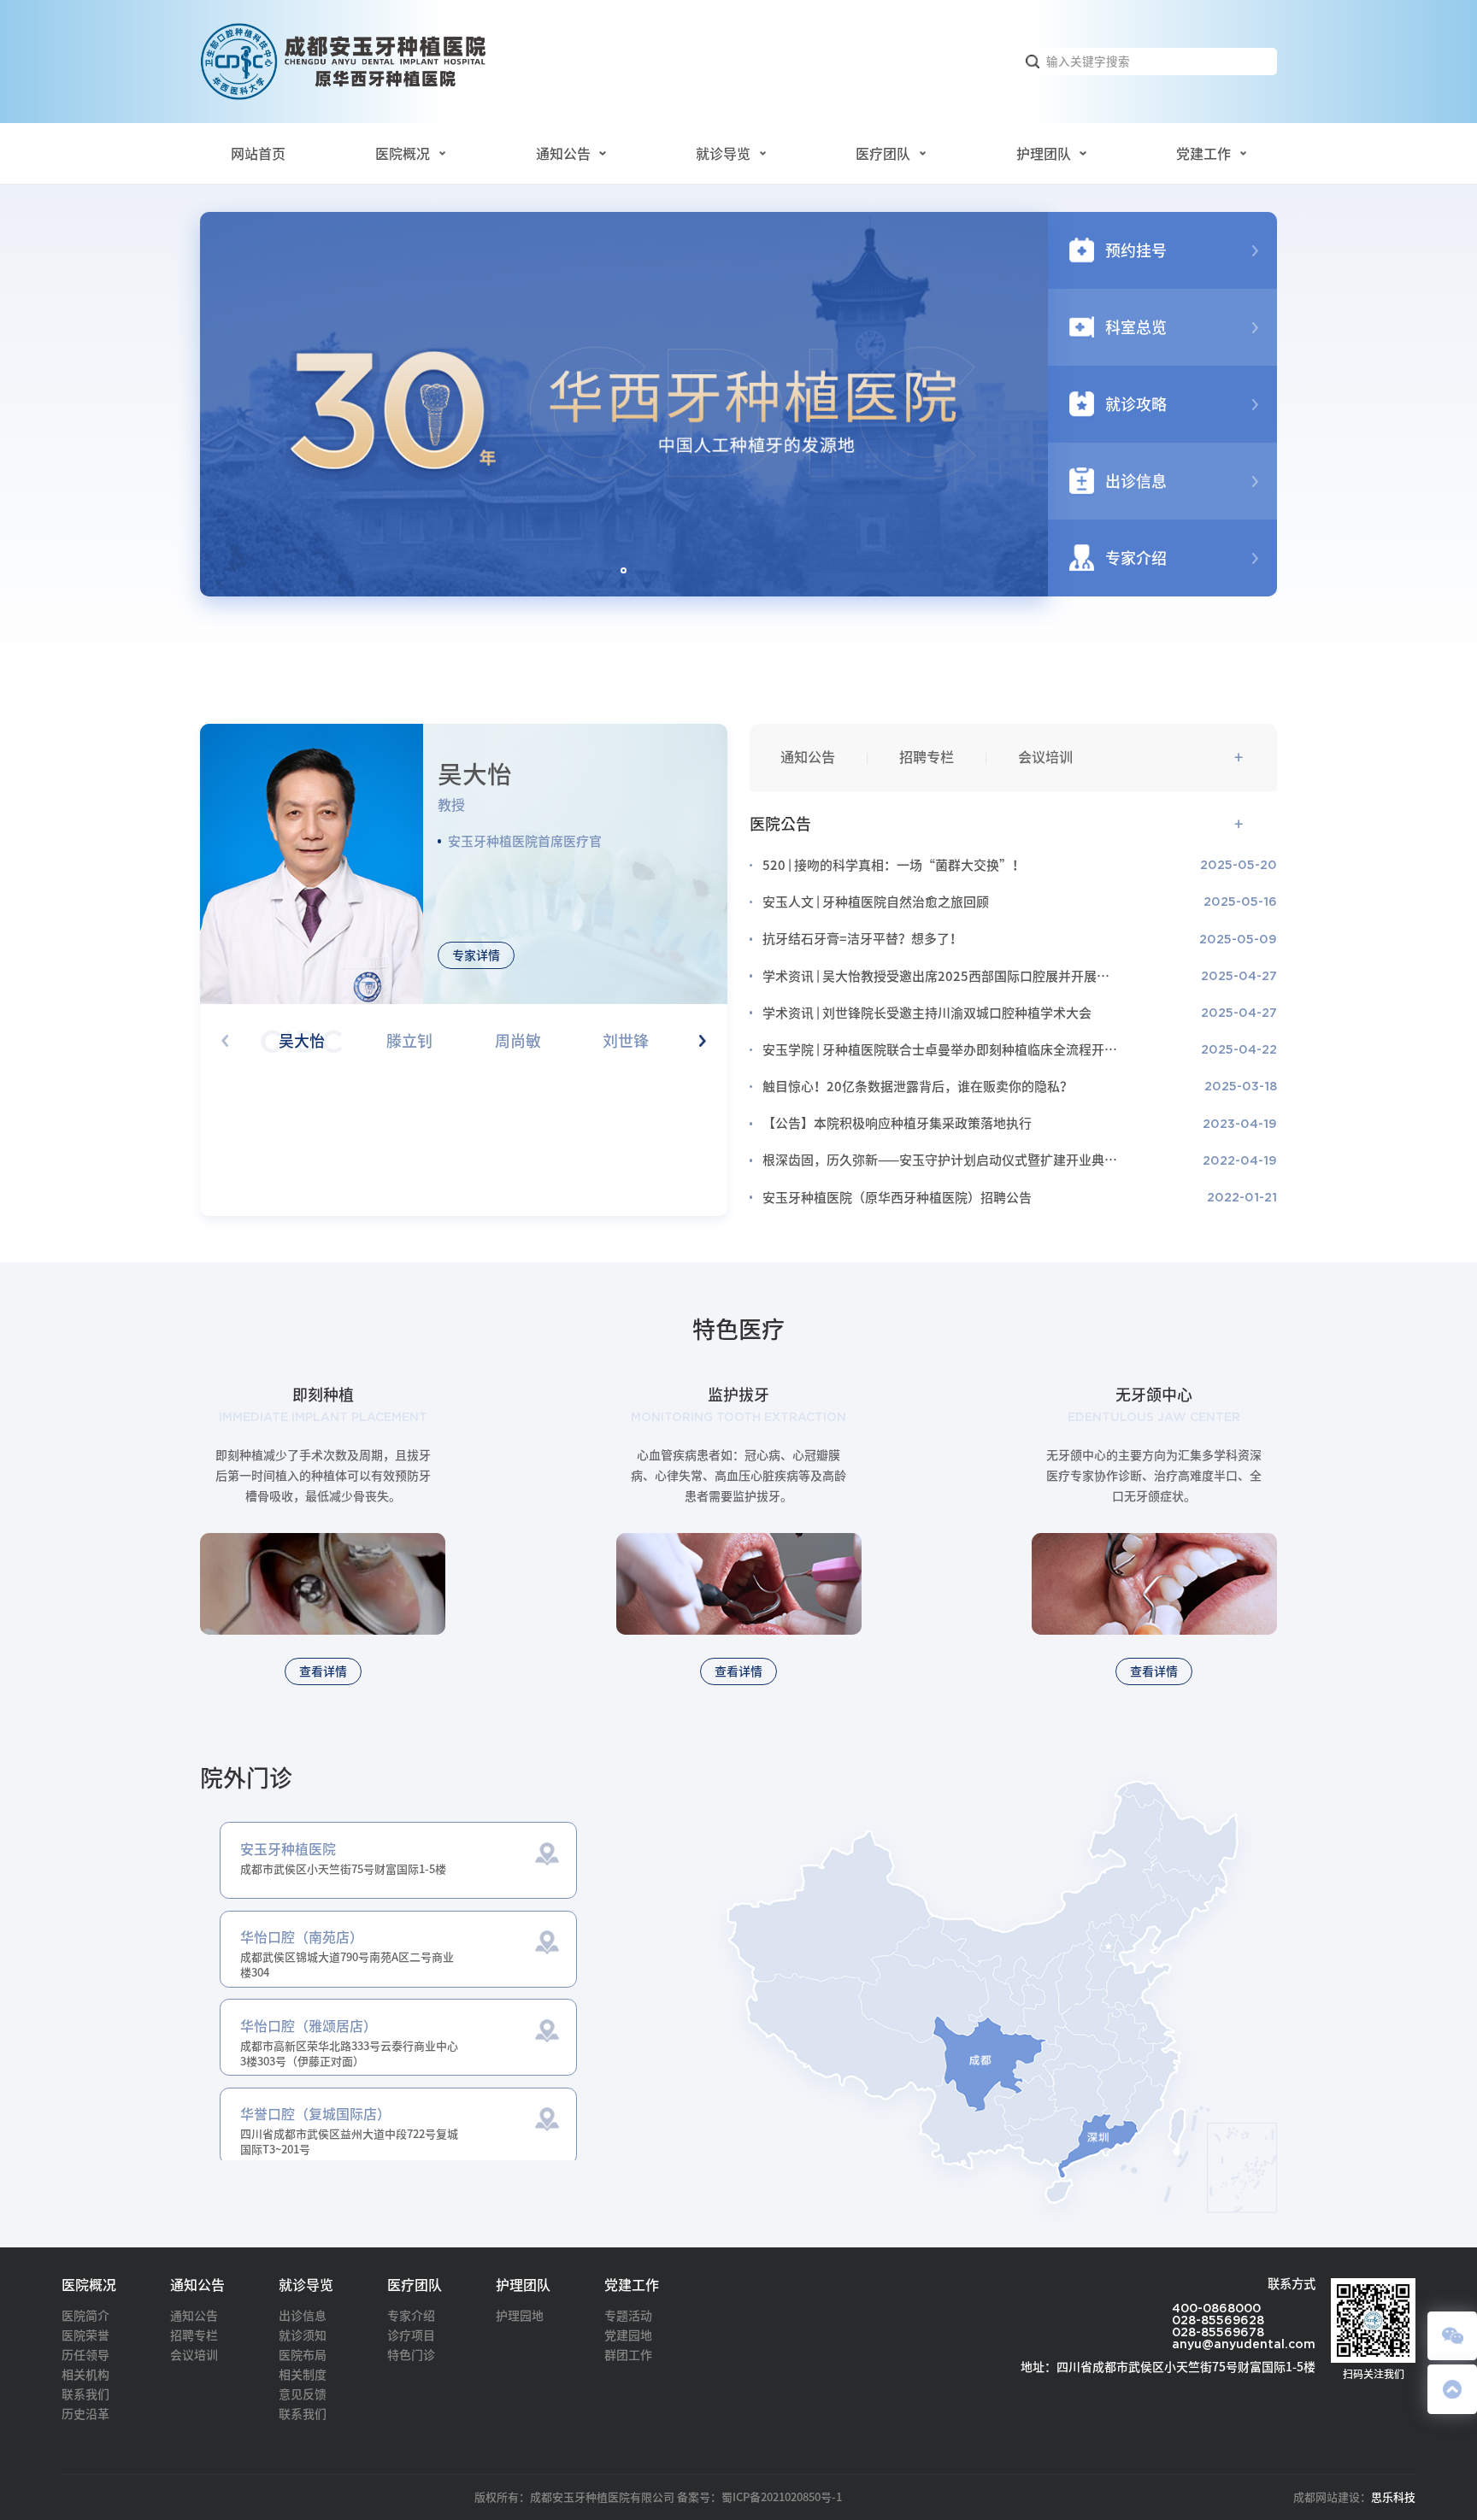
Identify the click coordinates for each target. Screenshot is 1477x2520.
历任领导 (85, 2355)
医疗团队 (883, 154)
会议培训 (1045, 757)
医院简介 (85, 2316)
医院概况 (403, 154)
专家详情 (476, 955)
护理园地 (520, 2316)
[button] (624, 570)
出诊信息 (303, 2316)
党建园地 (628, 2335)
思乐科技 (1393, 2497)
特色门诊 (411, 2355)
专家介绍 (411, 2316)
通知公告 (563, 154)
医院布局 (303, 2355)
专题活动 (628, 2316)
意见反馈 (303, 2394)
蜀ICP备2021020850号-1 (782, 2497)
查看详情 (323, 1671)
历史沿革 (85, 2414)
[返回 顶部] (1452, 2389)
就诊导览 (723, 154)
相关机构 (85, 2375)
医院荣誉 (85, 2335)
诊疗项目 (411, 2335)
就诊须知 (303, 2335)
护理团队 (1044, 154)
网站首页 (258, 154)
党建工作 (1203, 154)
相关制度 (303, 2375)
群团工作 (628, 2355)
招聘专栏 (927, 757)
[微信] (1452, 2336)
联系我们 (85, 2394)
